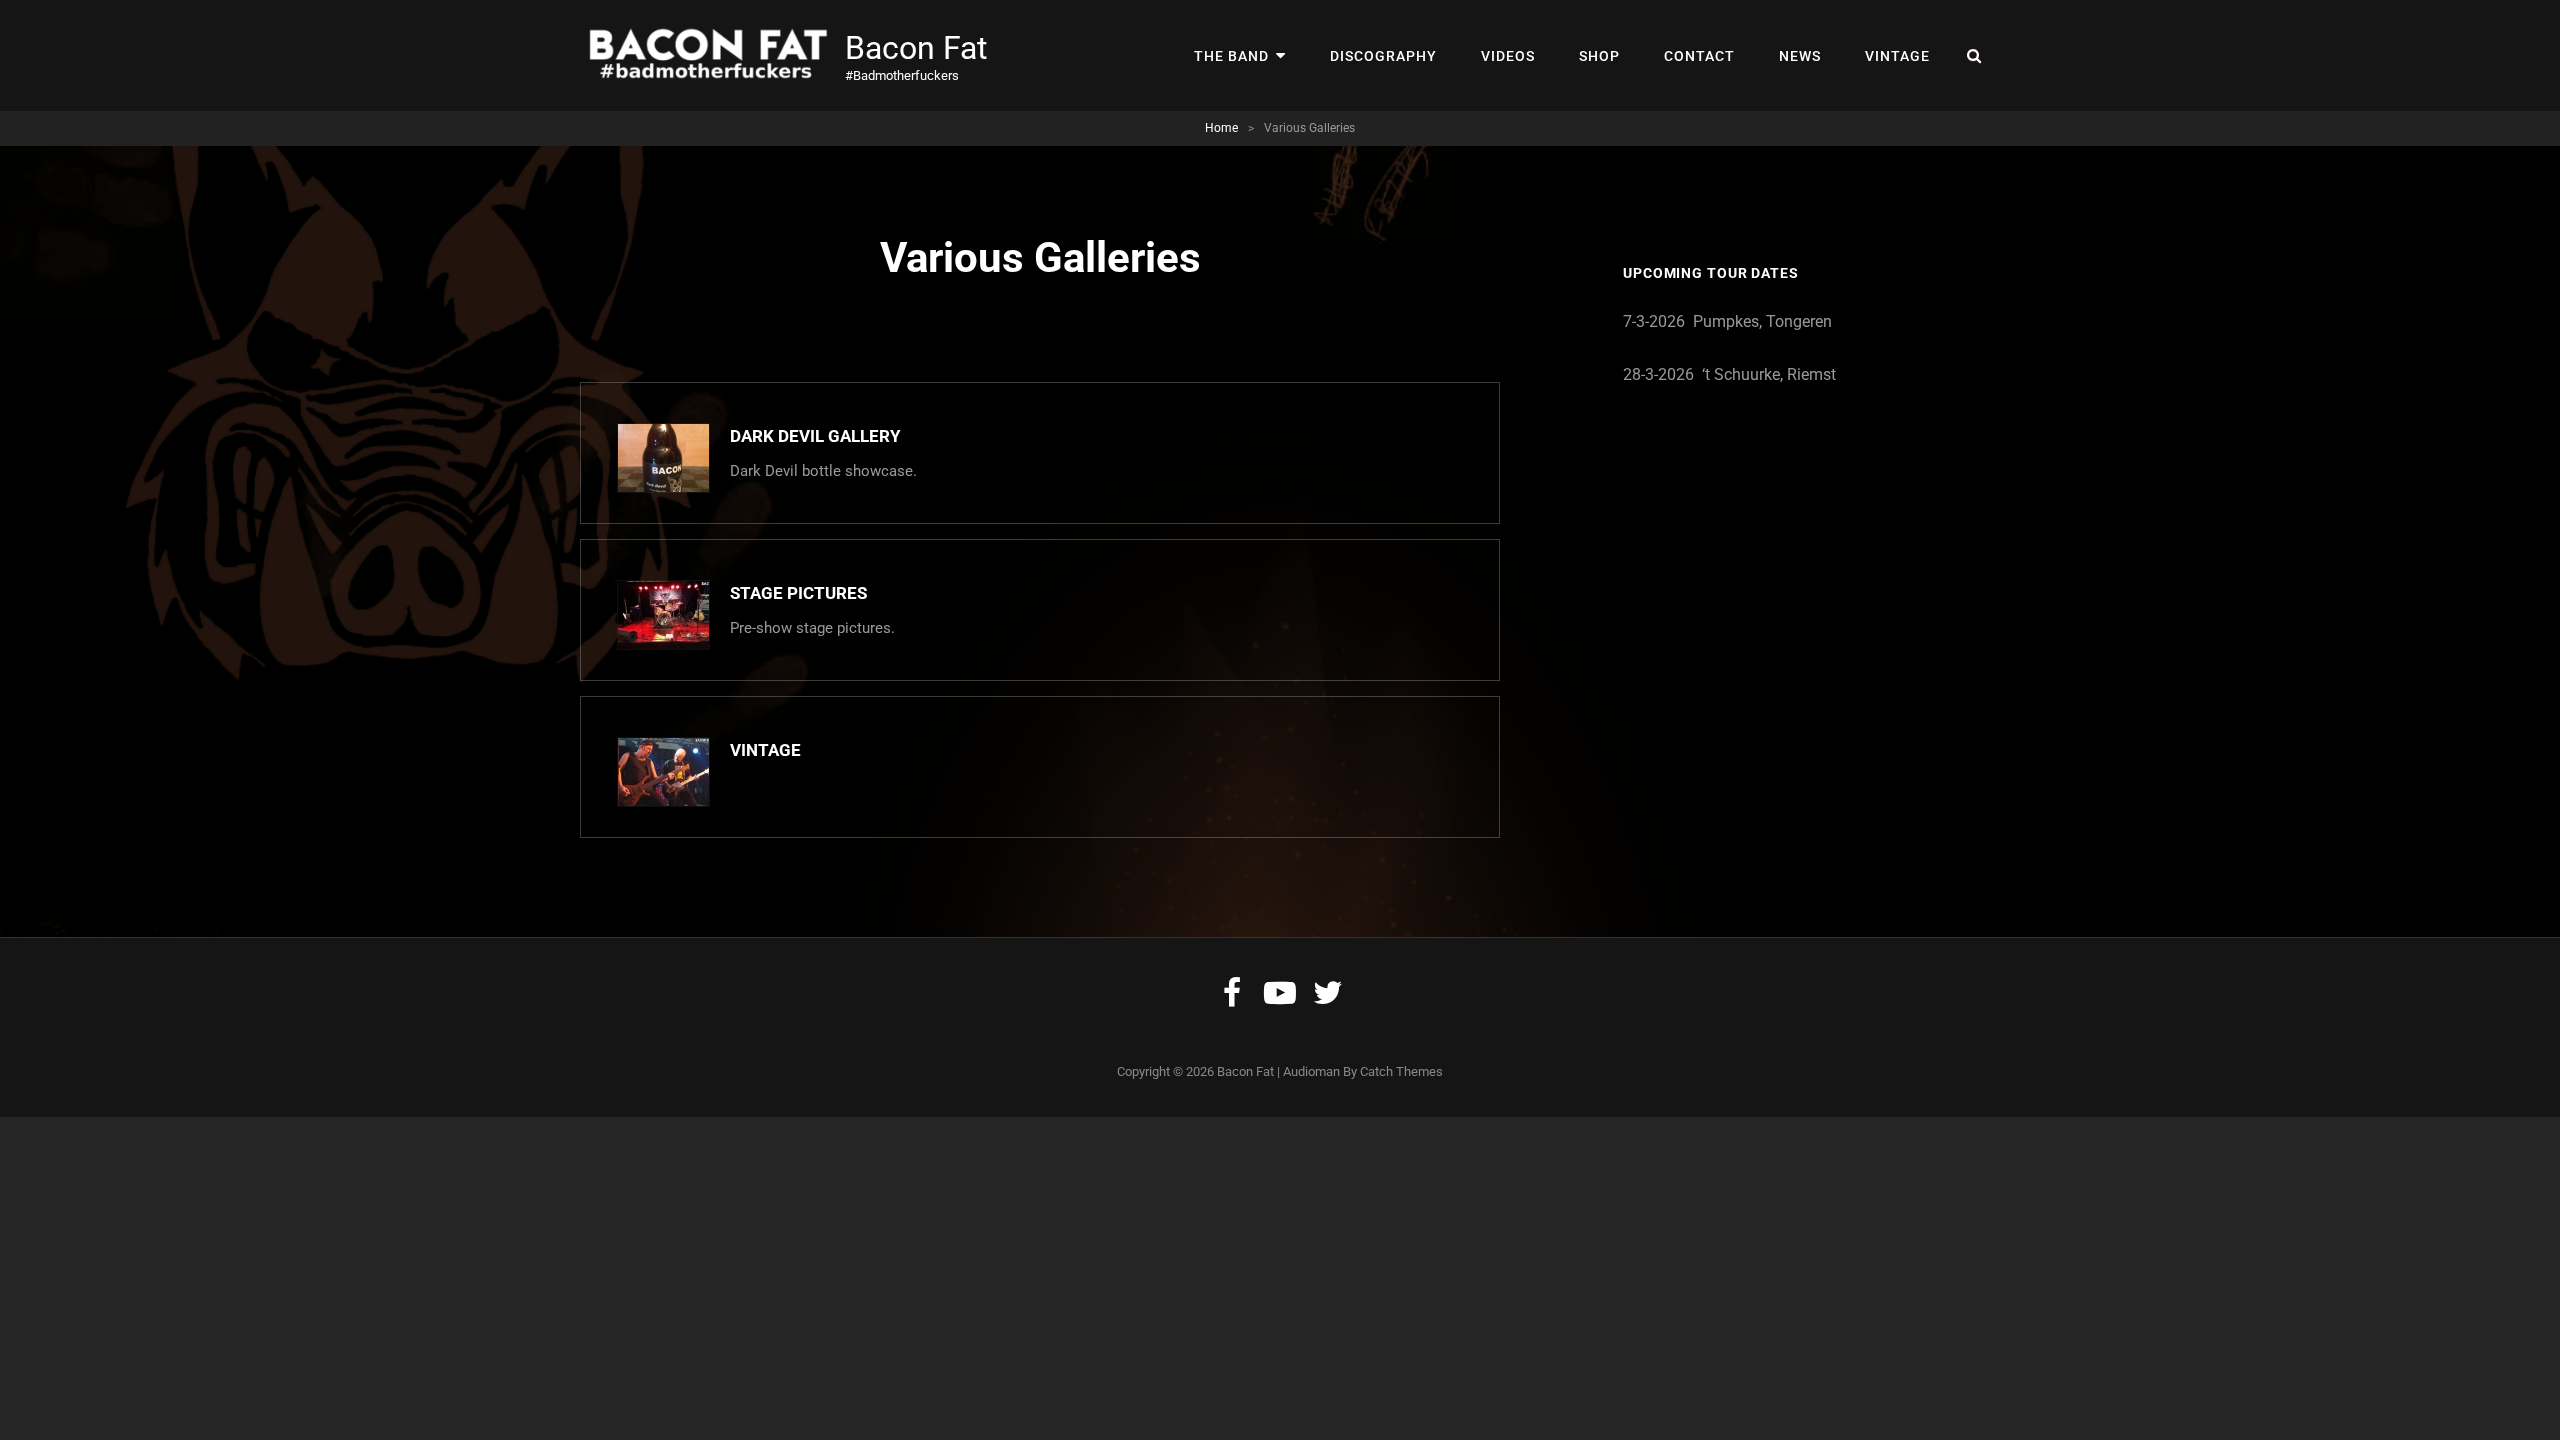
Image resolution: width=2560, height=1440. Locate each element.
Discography (1383, 56)
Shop (1599, 56)
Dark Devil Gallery (815, 436)
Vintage (1897, 56)
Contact (1699, 56)
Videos (1508, 56)
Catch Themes (1401, 1071)
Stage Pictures (798, 593)
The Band (1231, 56)
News (1800, 56)
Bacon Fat (916, 48)
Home (1221, 128)
